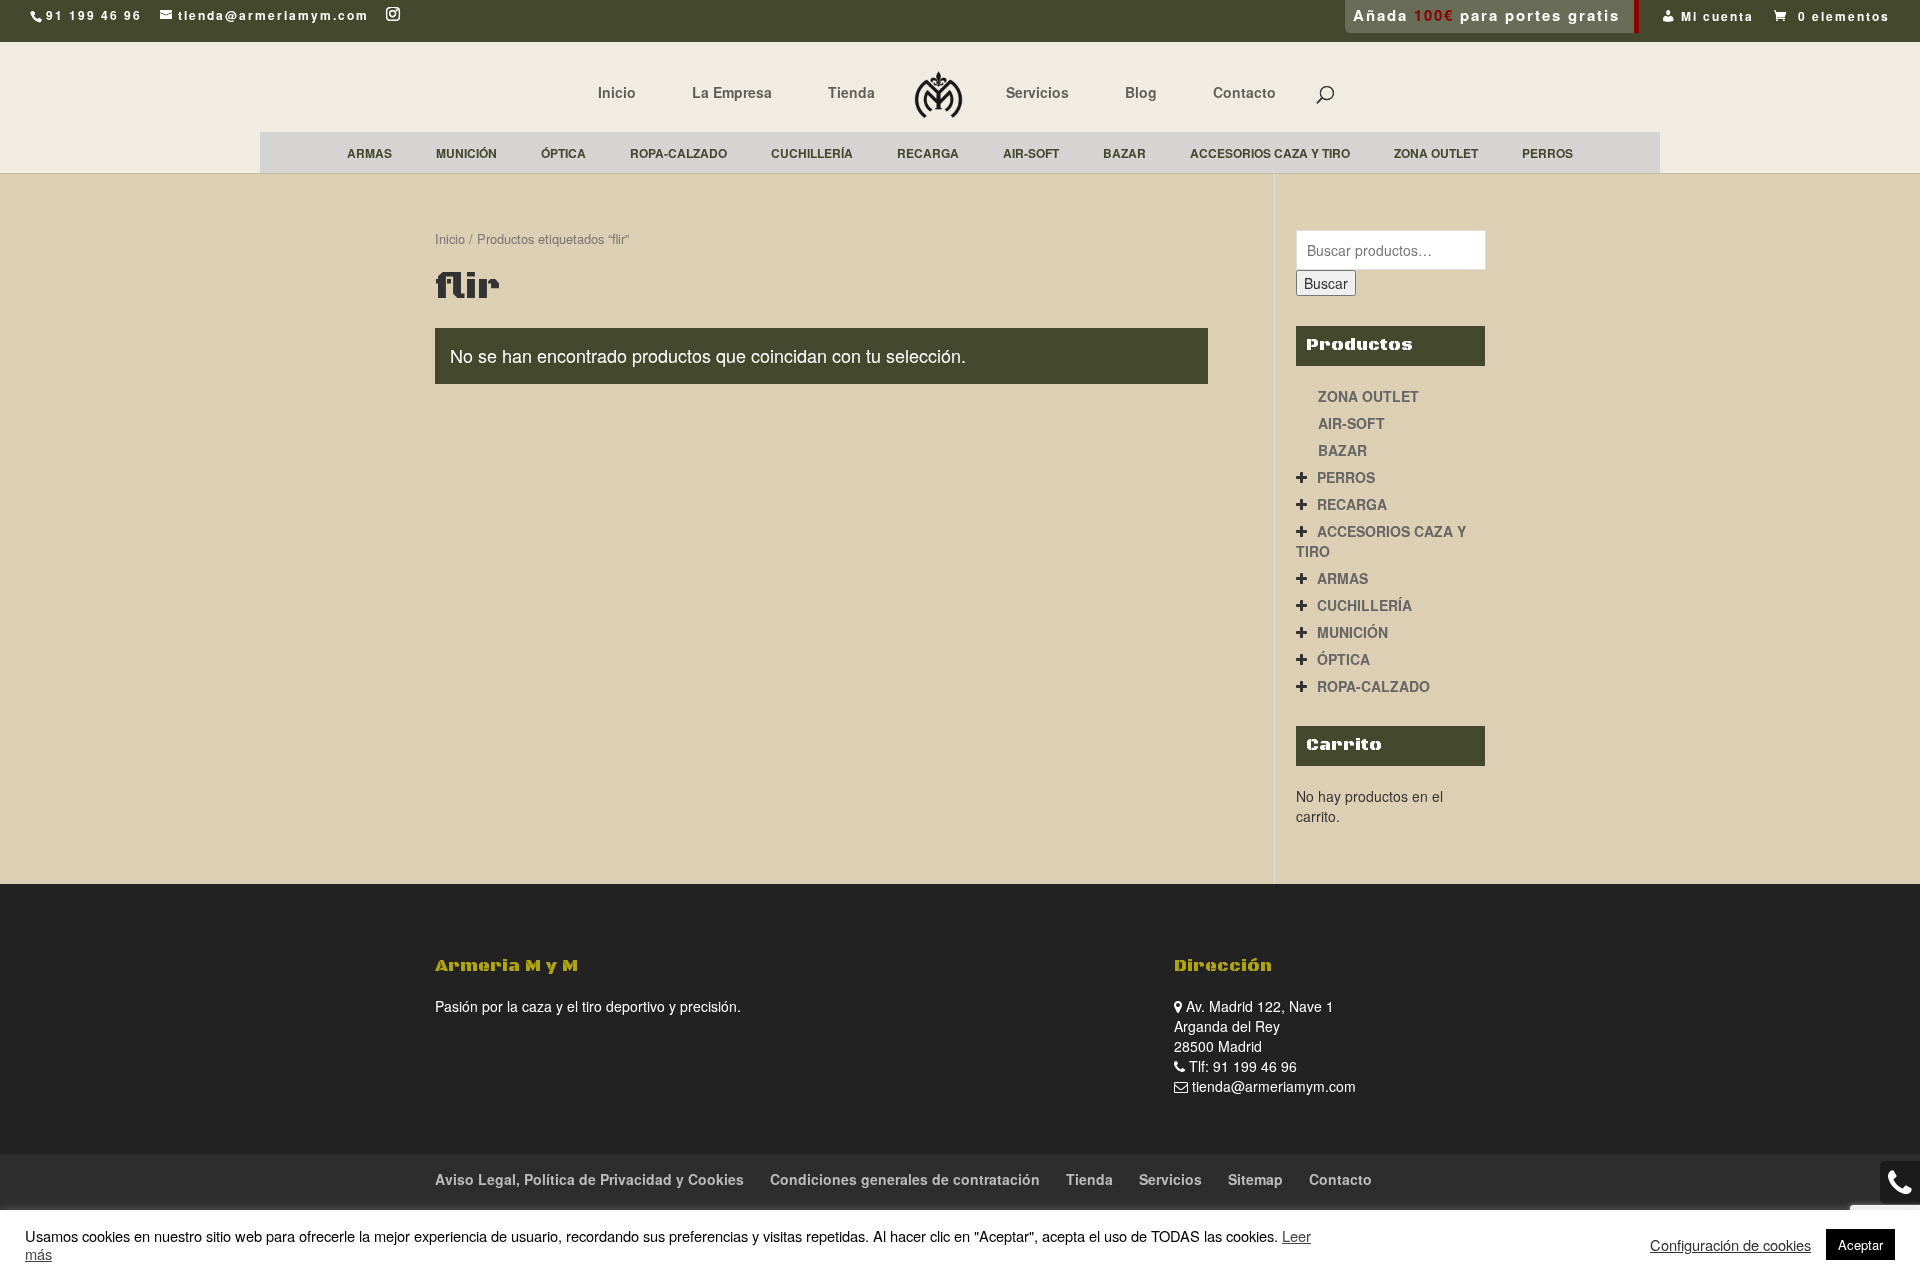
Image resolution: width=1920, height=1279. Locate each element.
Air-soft (1351, 423)
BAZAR (1342, 450)
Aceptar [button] (1860, 1244)
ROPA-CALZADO (1373, 686)
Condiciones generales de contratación (905, 1179)
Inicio (617, 92)
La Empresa (732, 92)
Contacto (1244, 92)
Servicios (1037, 92)
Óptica (1343, 659)
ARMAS (1342, 578)
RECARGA (1352, 504)
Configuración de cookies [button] (1730, 1245)
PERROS (1346, 477)
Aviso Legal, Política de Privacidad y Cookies (589, 1179)
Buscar (1326, 283)
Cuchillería (1364, 605)
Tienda (851, 92)
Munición (1352, 632)
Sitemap (1255, 1179)
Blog (1141, 92)
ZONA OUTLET (1368, 396)
